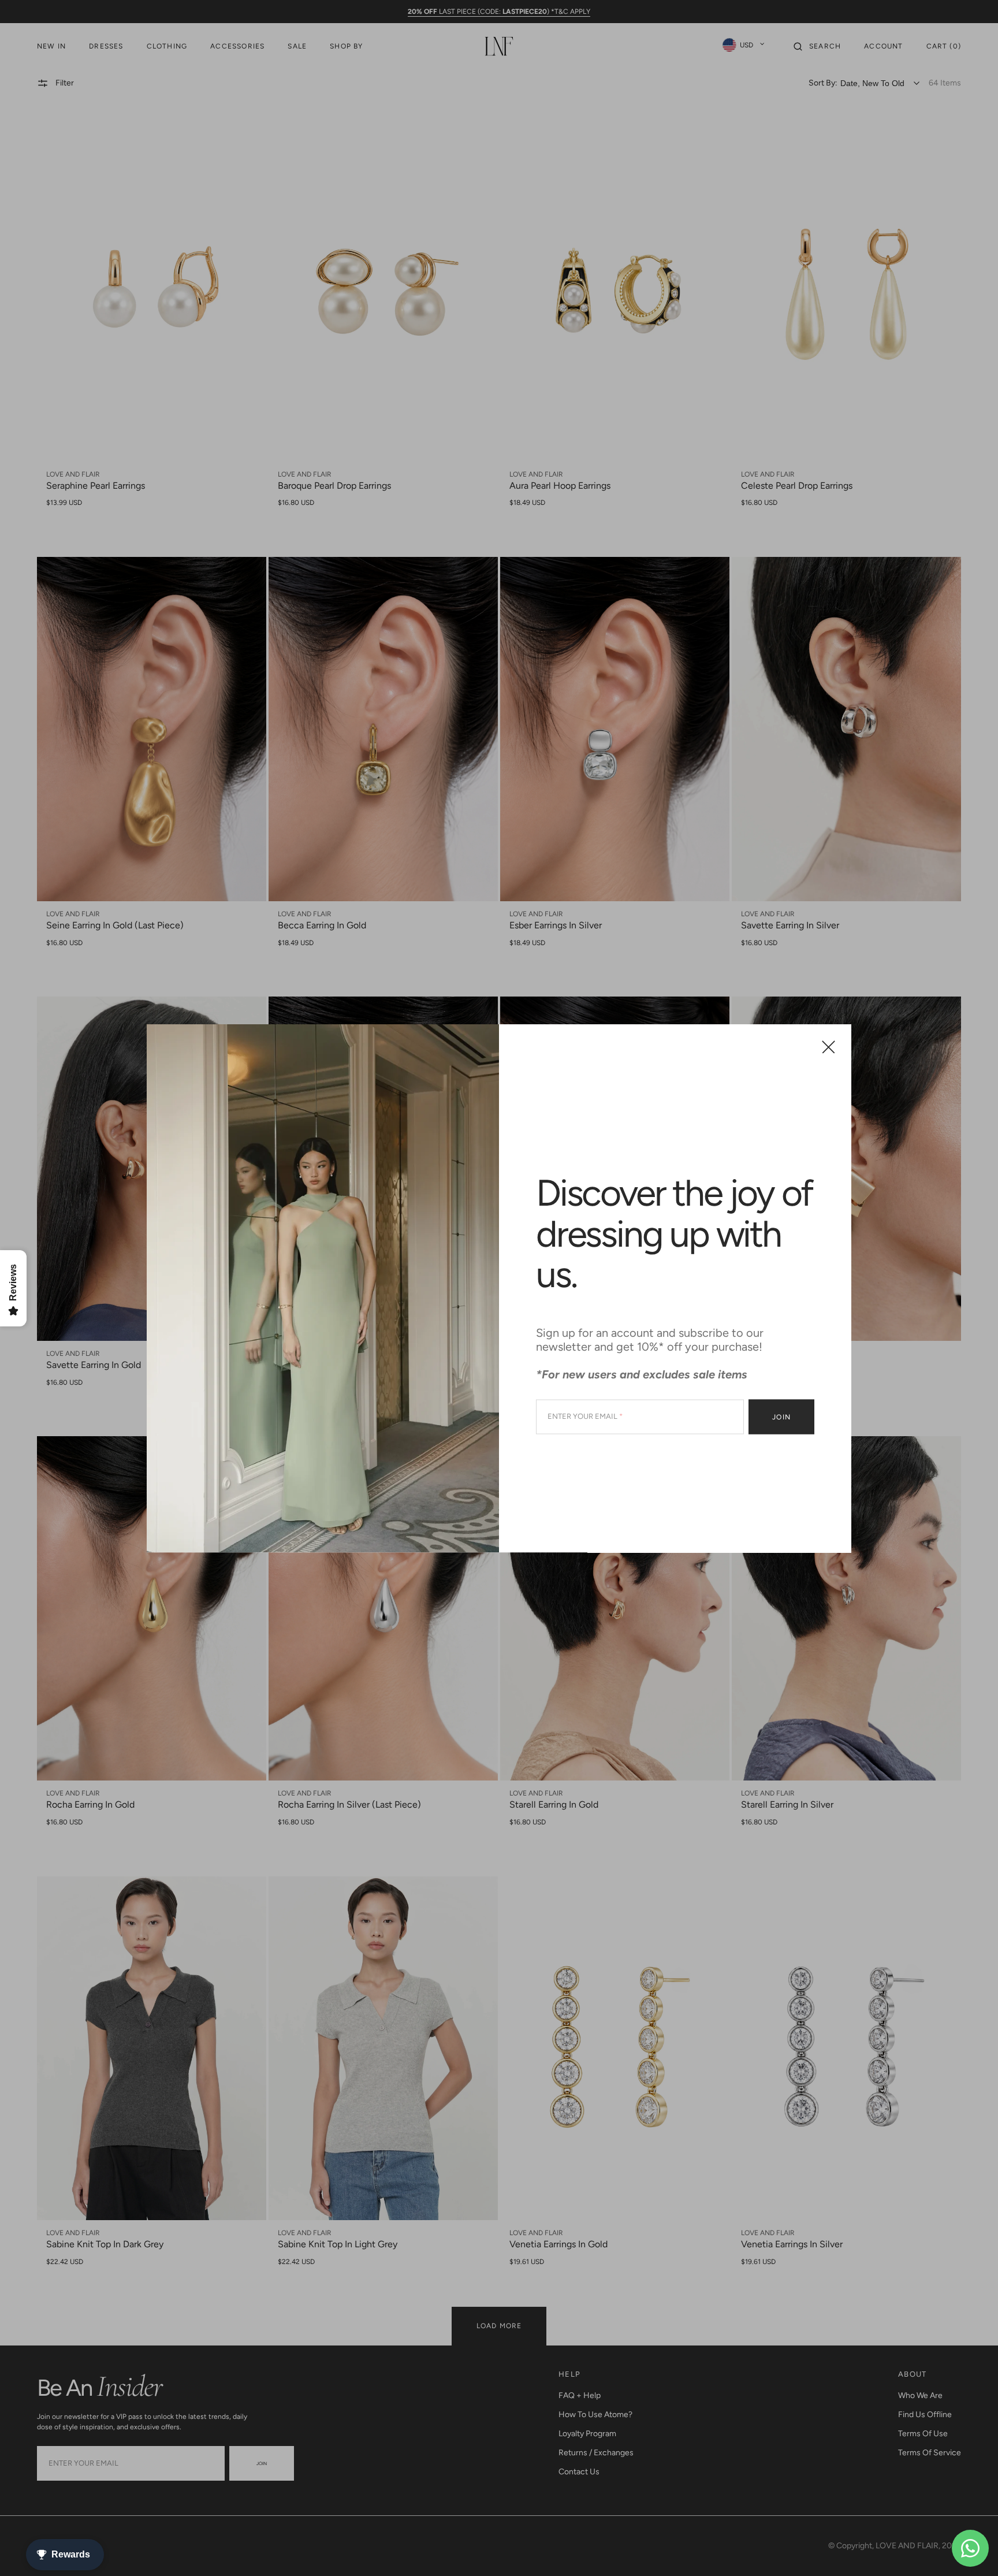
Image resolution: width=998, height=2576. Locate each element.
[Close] (828, 1047)
